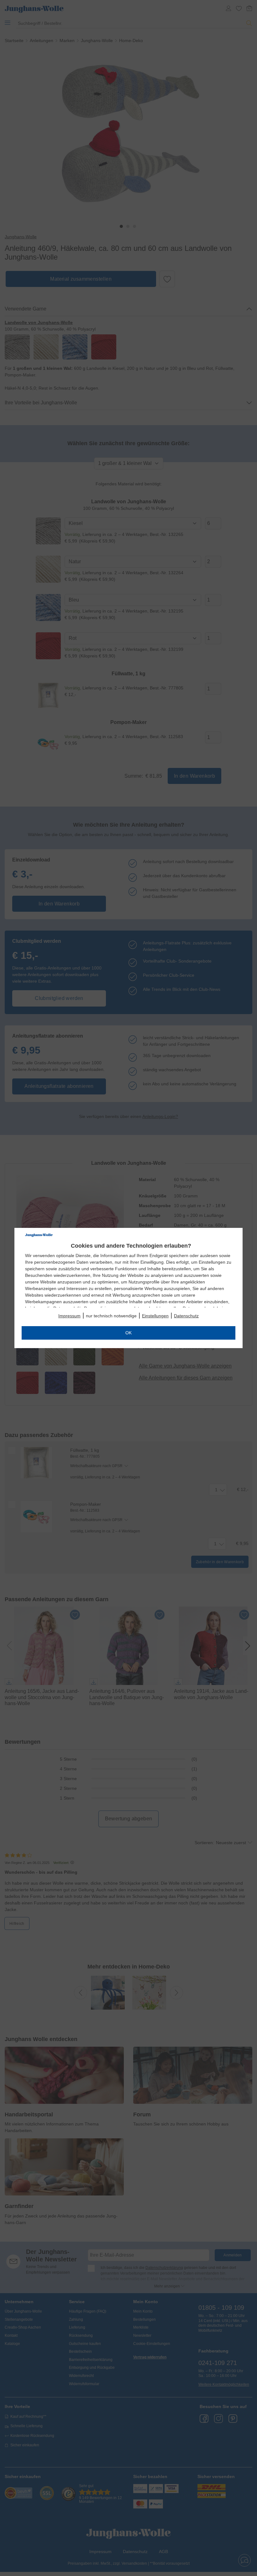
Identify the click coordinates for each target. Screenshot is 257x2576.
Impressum (69, 1316)
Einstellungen (155, 1316)
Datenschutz (186, 1316)
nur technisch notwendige (111, 1316)
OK (128, 1333)
